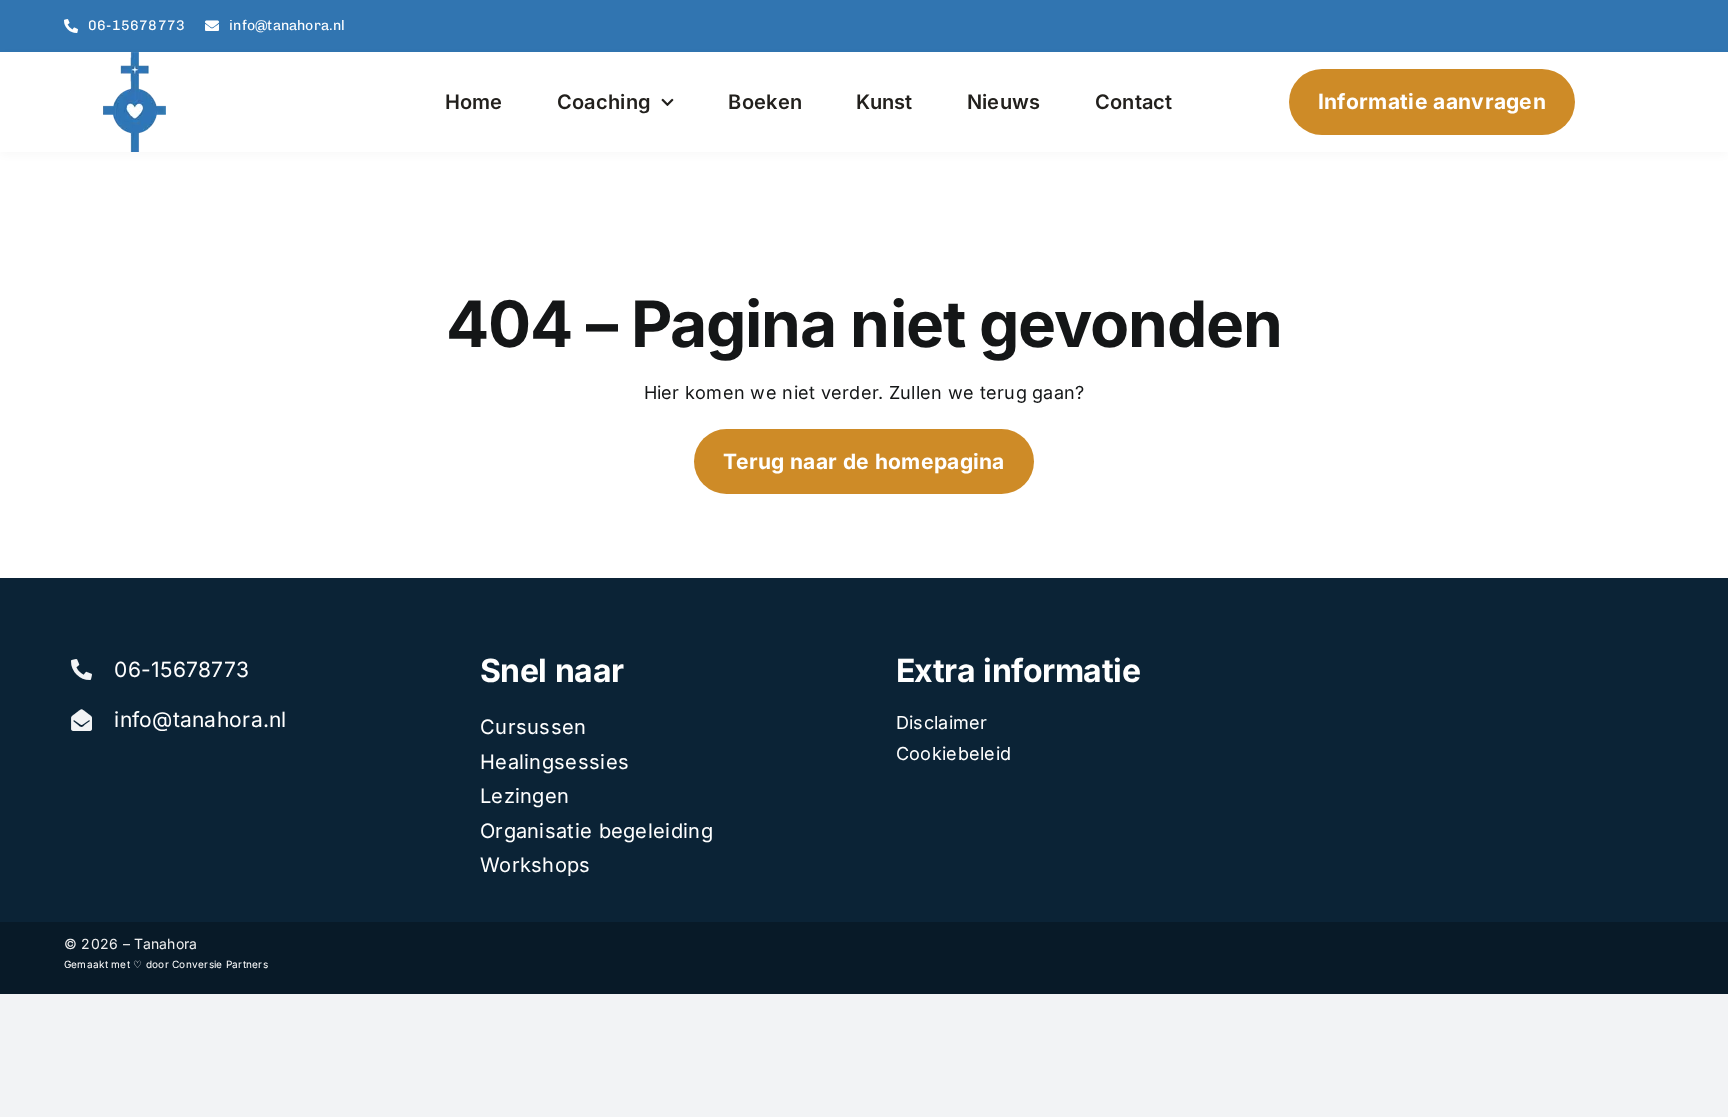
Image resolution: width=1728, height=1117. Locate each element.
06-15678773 (181, 669)
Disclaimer (942, 722)
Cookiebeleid (953, 753)
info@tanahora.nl (200, 719)
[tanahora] (137, 60)
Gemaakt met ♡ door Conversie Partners (166, 964)
